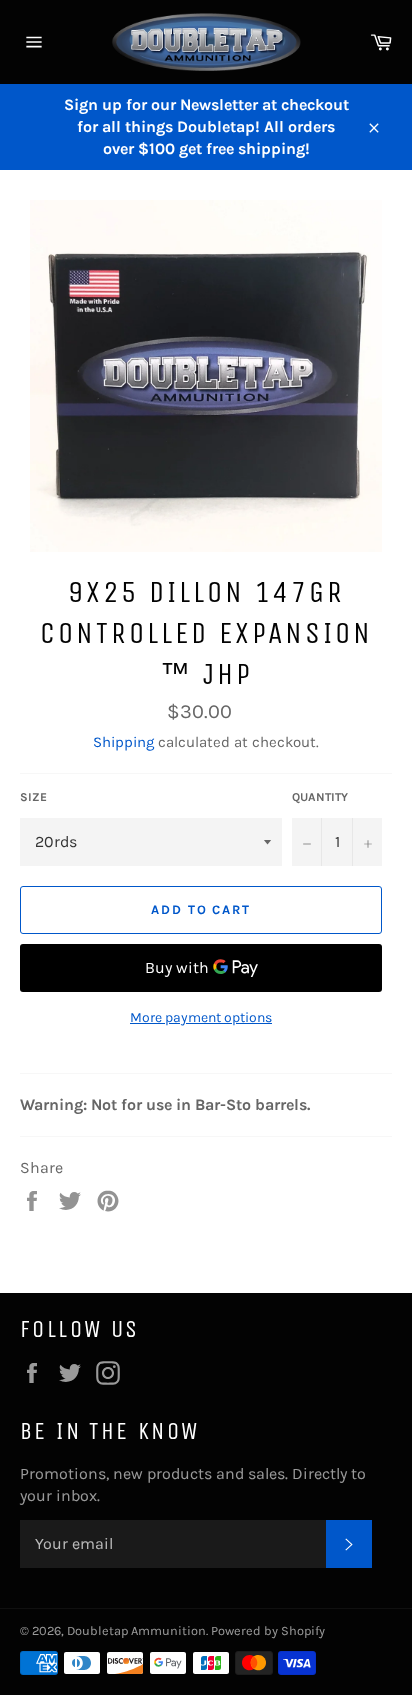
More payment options (201, 1017)
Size (33, 797)
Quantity (320, 797)
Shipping (123, 742)
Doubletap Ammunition (136, 1630)
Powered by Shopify (268, 1630)
